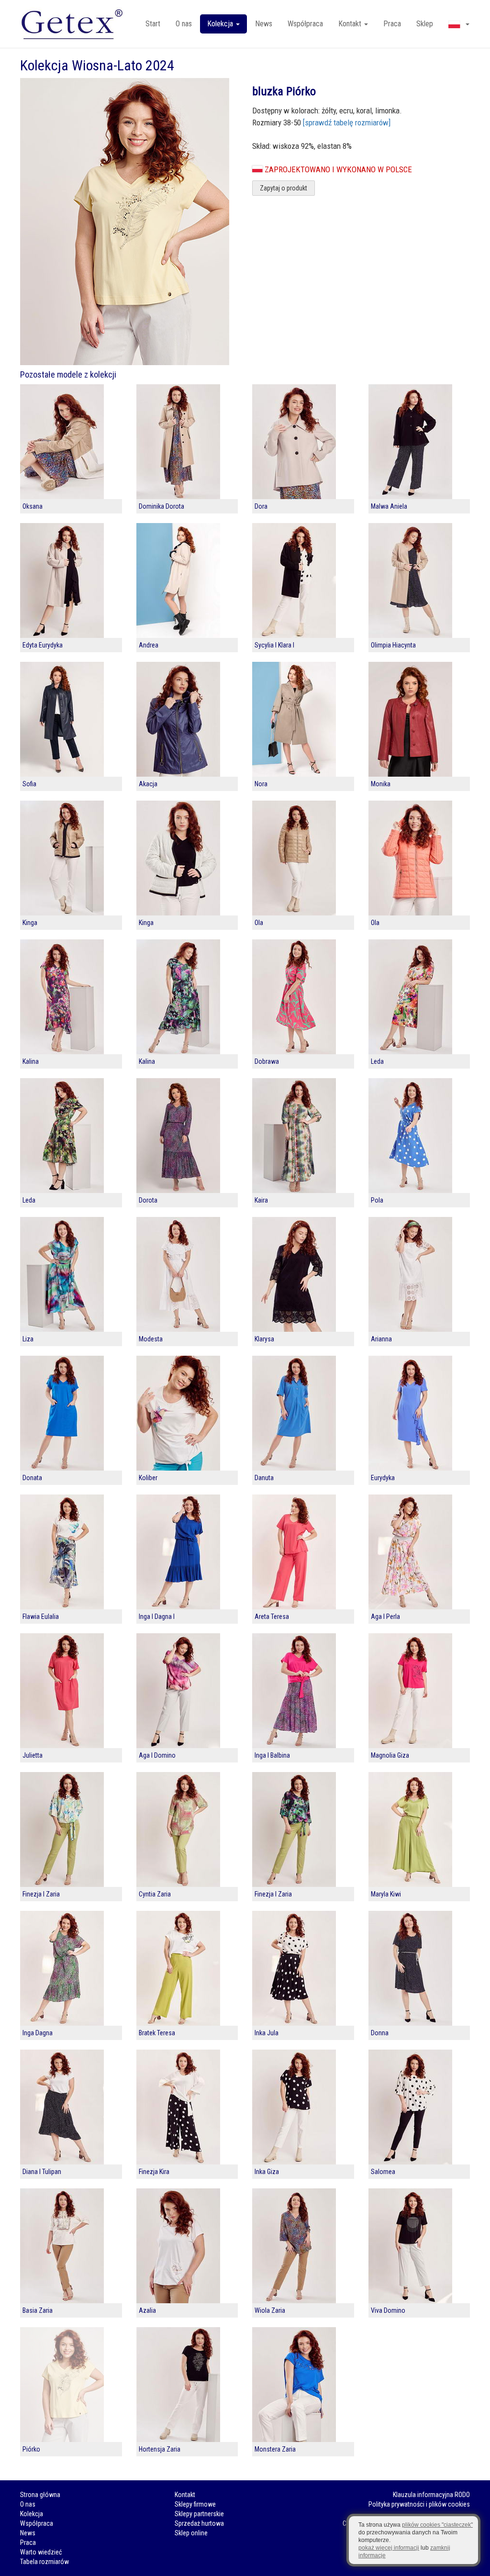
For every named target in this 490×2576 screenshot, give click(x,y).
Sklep (425, 24)
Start (153, 24)
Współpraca (305, 24)
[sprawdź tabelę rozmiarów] (347, 123)
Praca (392, 24)
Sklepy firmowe (195, 2504)
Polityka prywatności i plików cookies (419, 2504)
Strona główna (40, 2495)
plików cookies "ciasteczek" (437, 2525)
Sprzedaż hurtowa (199, 2523)
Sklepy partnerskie (199, 2514)
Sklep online (191, 2533)
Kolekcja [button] (221, 24)
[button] (459, 24)
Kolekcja (32, 2514)
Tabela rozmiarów (45, 2562)
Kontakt (185, 2495)
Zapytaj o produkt (284, 188)
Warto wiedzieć (41, 2552)
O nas (184, 24)
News (264, 24)
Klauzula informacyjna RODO (431, 2495)
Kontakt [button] (351, 24)
